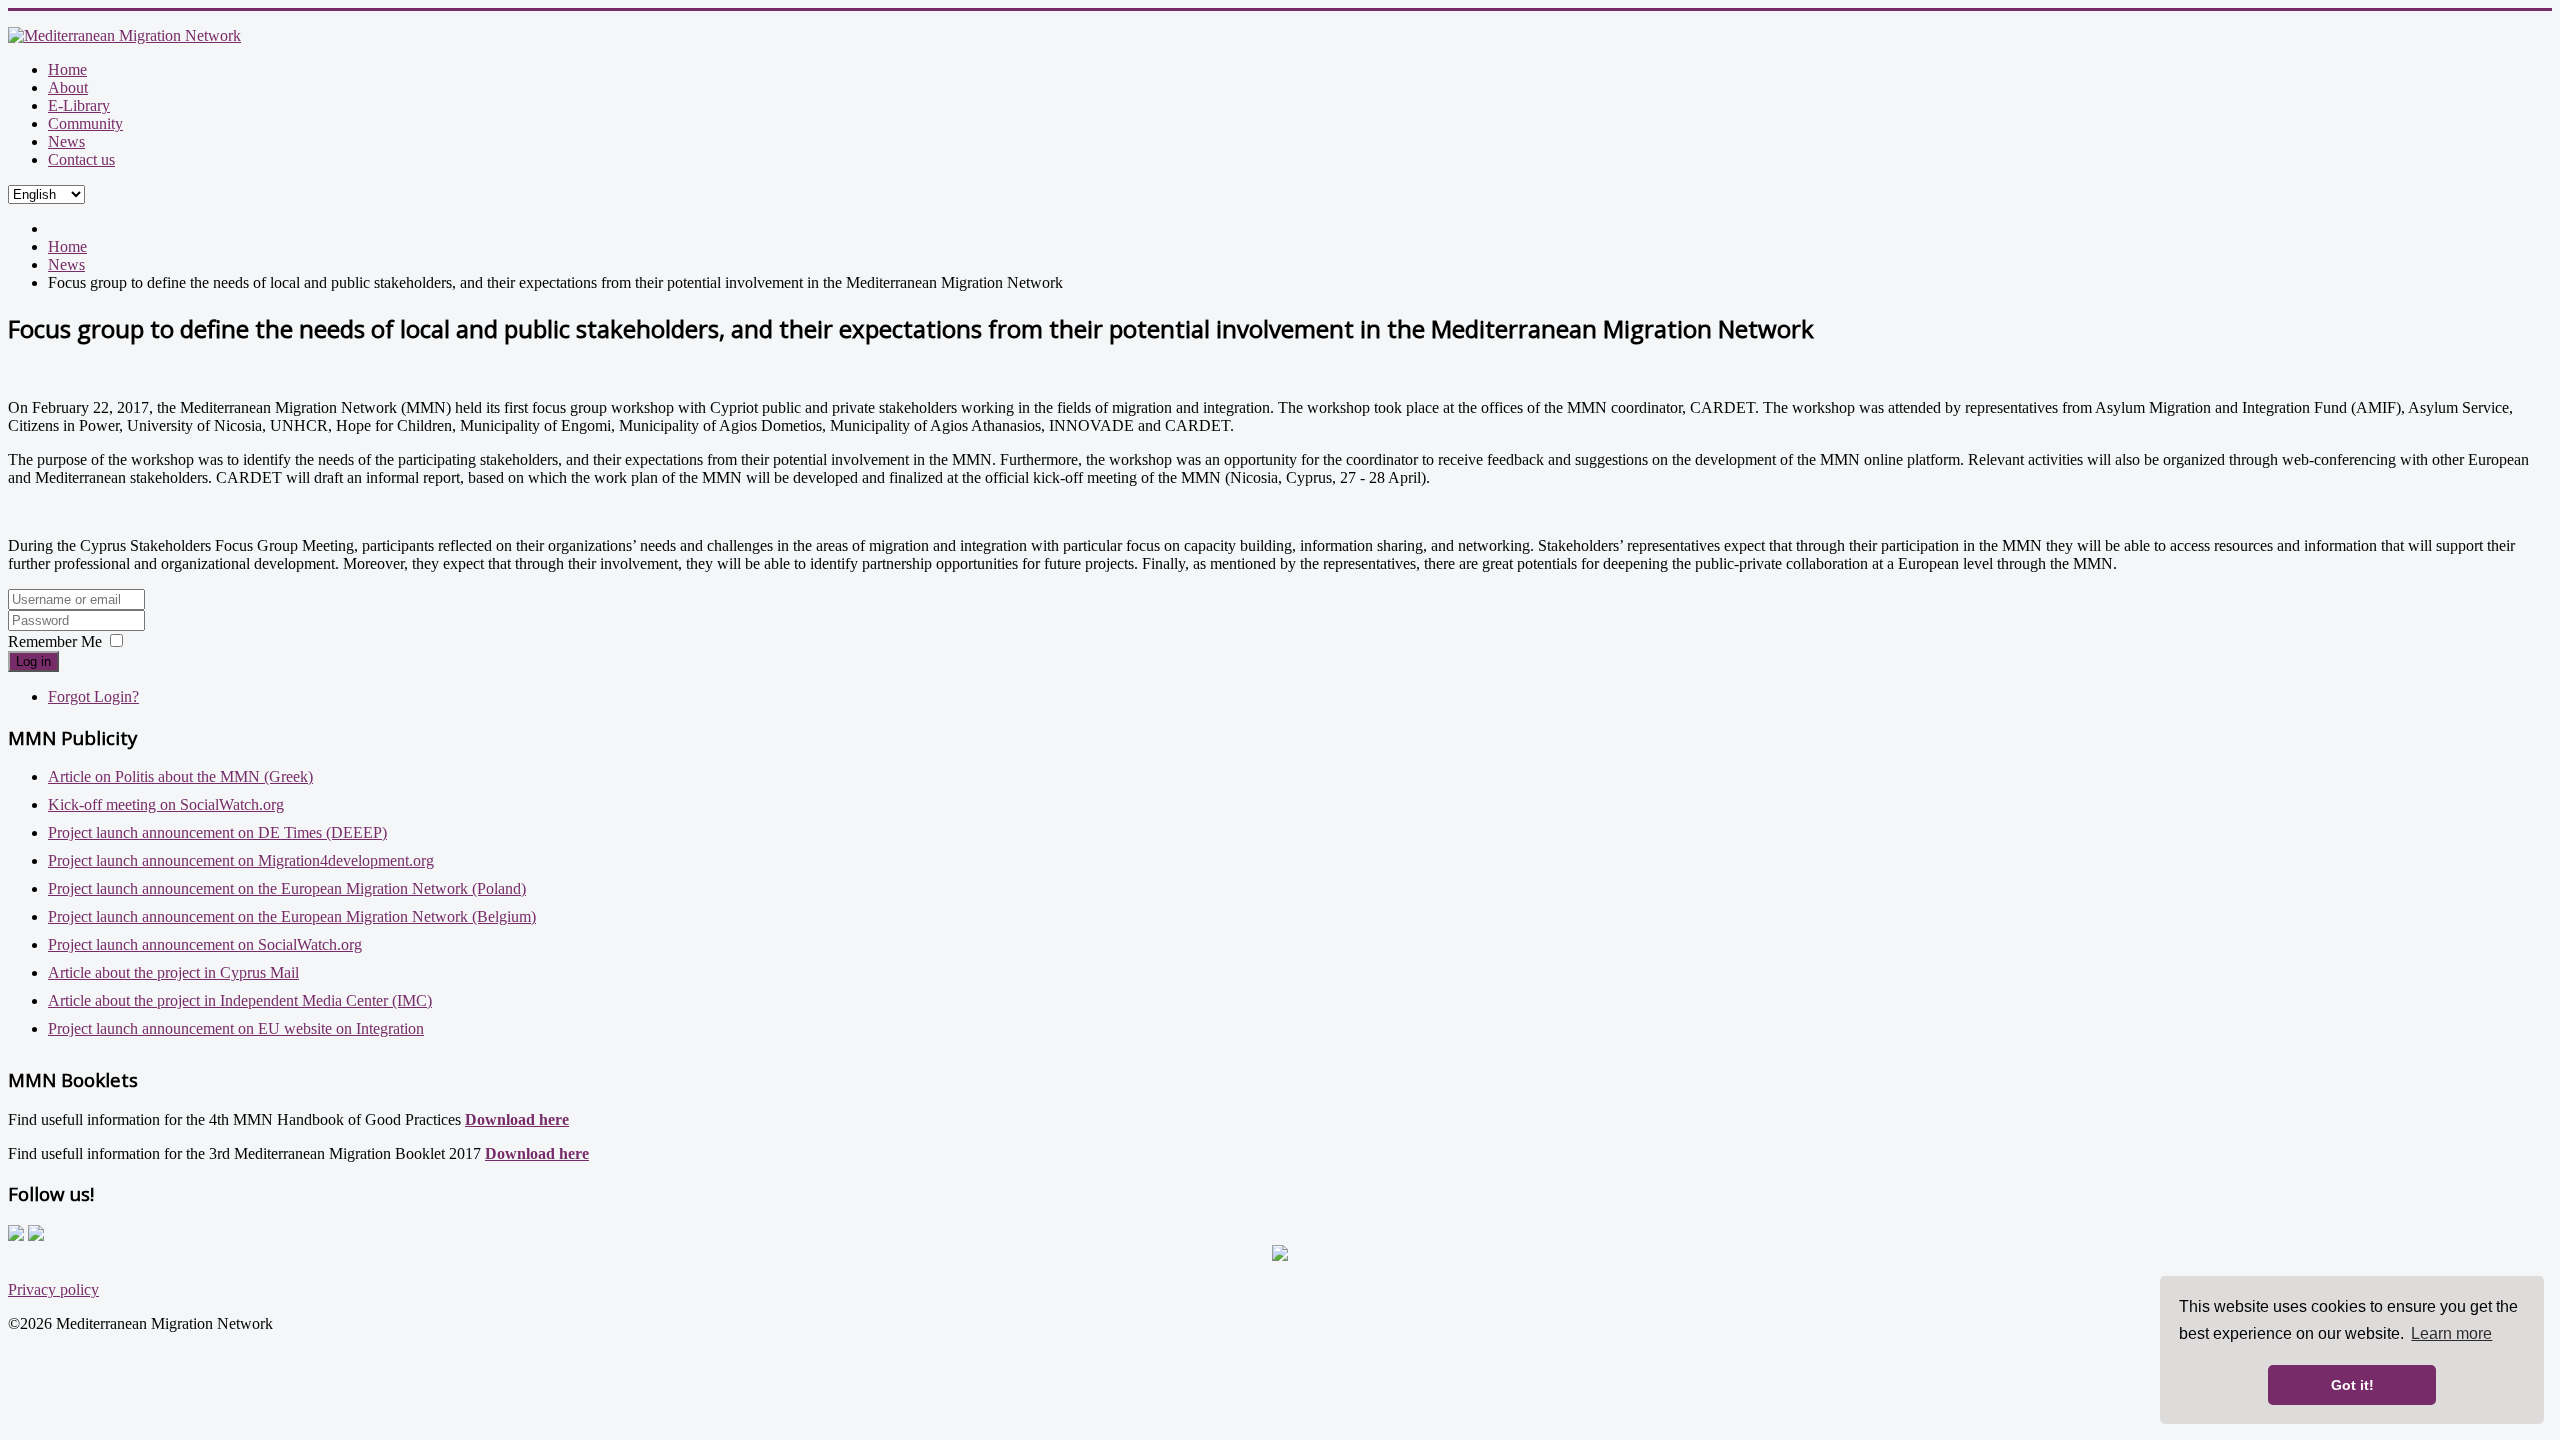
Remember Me (55, 641)
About (68, 87)
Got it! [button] (2352, 1385)
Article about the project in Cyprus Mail (173, 972)
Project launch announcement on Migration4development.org (241, 860)
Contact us (81, 159)
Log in (33, 661)
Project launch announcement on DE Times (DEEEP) (217, 832)
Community (85, 123)
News (66, 141)
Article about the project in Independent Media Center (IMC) (240, 1000)
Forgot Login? (93, 696)
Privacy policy (53, 1289)
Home (67, 69)
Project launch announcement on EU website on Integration (236, 1028)
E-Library (79, 105)
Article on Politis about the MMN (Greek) (180, 776)
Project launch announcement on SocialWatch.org (205, 944)
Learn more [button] (2451, 1333)
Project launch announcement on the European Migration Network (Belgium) (292, 916)
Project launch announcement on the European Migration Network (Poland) (287, 888)
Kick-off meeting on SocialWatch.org (166, 804)
